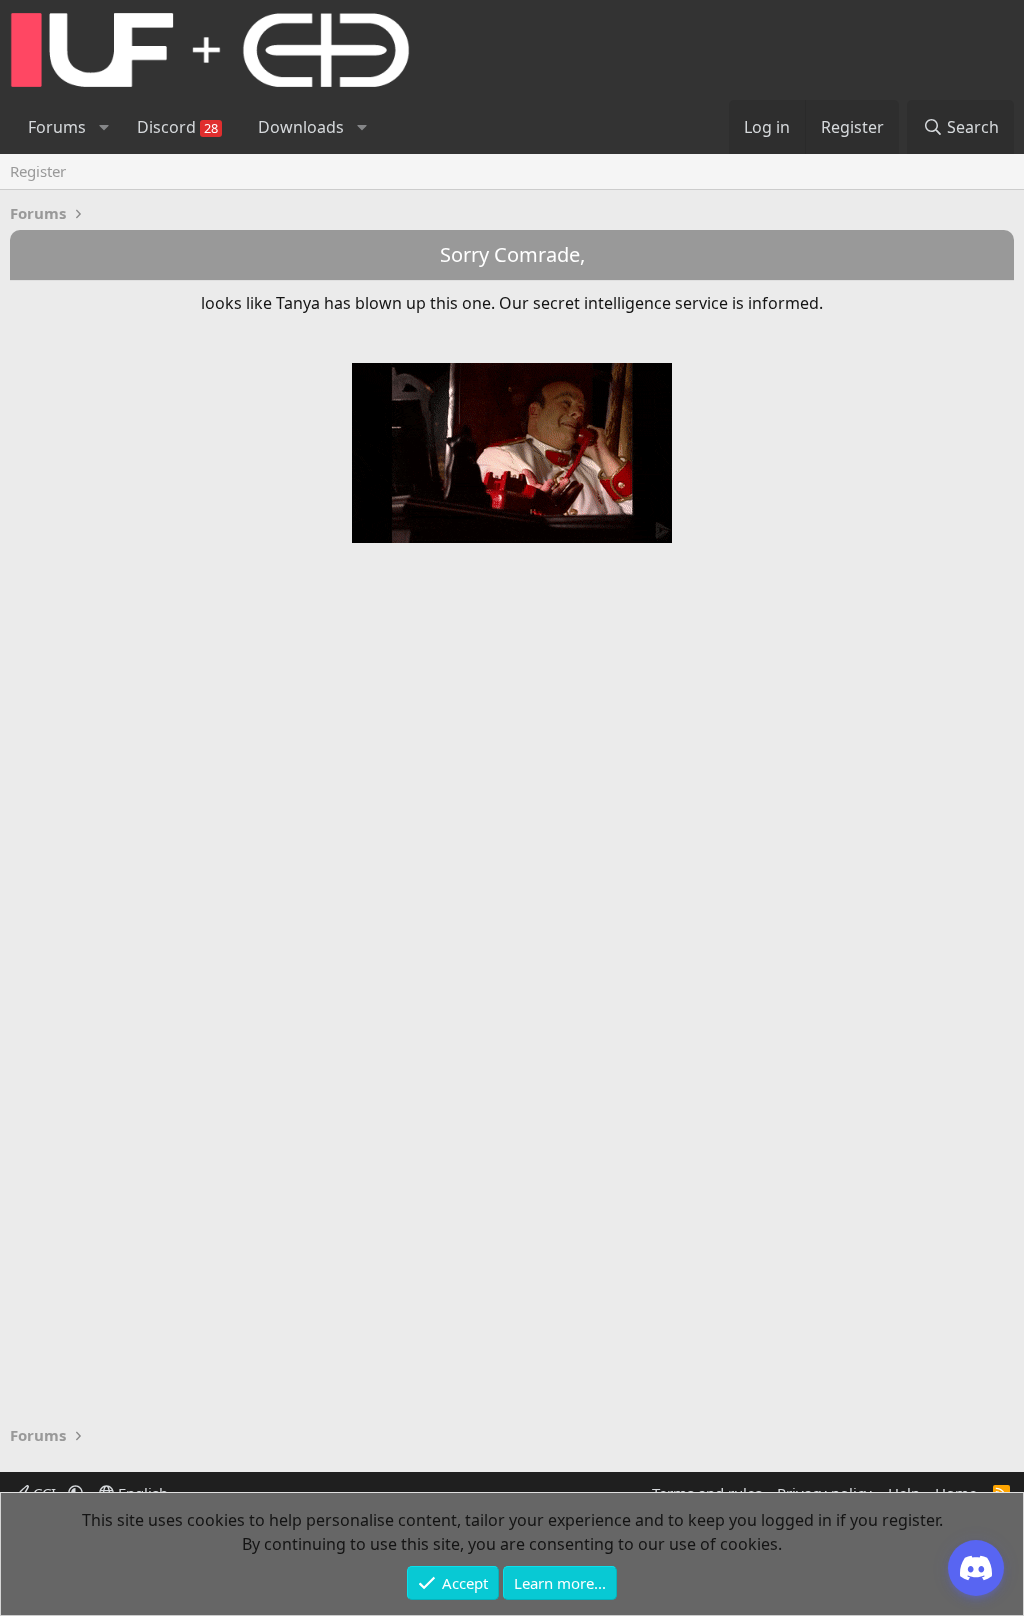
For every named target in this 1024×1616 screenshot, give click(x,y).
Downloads (301, 127)
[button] (103, 127)
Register (38, 171)
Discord (177, 127)
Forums (57, 127)
